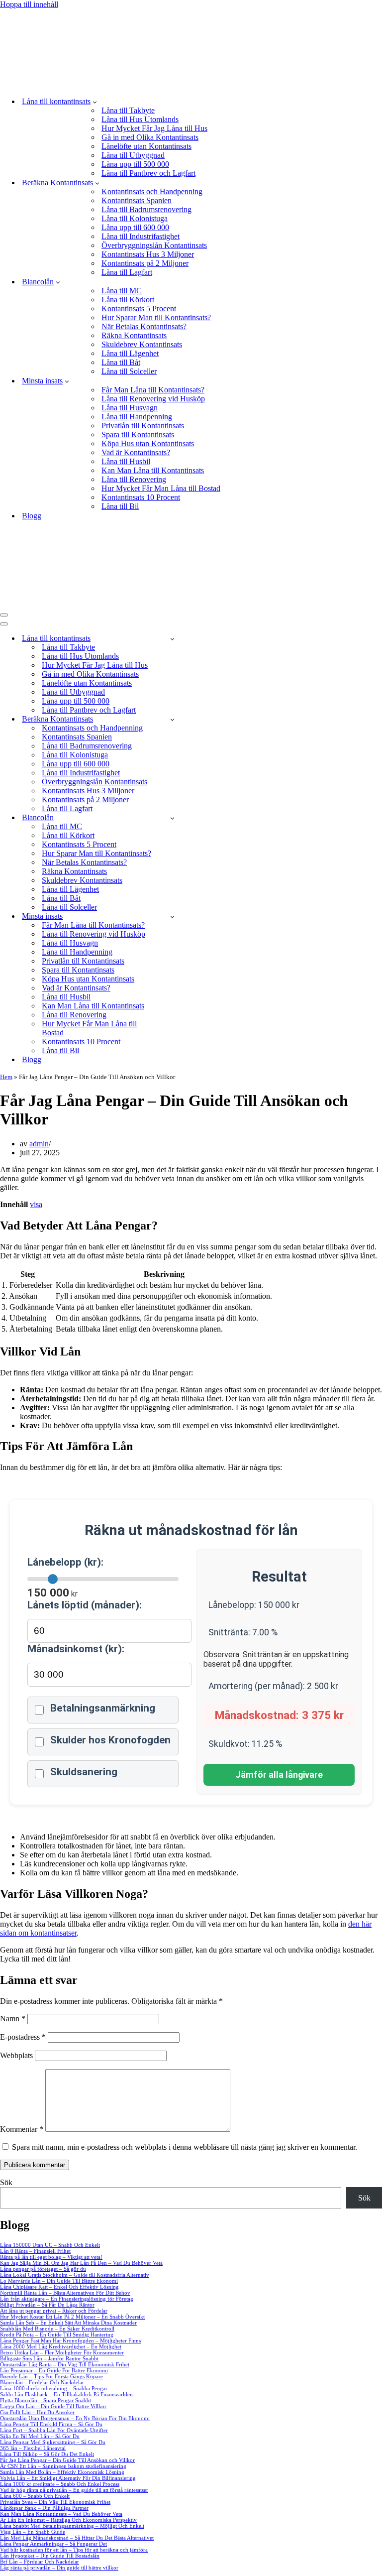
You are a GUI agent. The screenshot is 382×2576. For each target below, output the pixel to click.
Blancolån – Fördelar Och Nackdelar (42, 2382)
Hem (6, 1077)
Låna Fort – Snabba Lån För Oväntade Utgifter (54, 2430)
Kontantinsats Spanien (137, 200)
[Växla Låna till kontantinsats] (172, 639)
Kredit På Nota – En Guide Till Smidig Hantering (57, 2334)
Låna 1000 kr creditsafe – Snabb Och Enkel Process (60, 2484)
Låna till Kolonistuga (135, 218)
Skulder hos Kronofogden (110, 1740)
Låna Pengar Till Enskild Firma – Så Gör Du (51, 2424)
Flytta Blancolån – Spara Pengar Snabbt (46, 2400)
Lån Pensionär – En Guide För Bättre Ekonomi (54, 2370)
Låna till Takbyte (128, 110)
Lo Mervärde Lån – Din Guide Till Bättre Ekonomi (59, 2281)
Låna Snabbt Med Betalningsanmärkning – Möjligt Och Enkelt (72, 2526)
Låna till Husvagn (130, 408)
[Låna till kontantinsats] (171, 84)
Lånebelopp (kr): (65, 1562)
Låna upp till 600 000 (135, 227)
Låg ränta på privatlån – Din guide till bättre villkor (59, 2568)
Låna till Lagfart (127, 272)
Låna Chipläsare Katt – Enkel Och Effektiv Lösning (59, 2287)
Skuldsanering (84, 1772)
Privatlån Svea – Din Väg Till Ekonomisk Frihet (55, 2502)
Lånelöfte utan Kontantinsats (146, 146)
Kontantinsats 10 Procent (141, 497)
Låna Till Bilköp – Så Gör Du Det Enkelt (47, 2454)
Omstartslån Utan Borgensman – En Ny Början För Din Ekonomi (75, 2418)
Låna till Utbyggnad (133, 155)
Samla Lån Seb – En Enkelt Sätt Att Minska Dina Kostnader (68, 2323)
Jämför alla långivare (279, 1775)
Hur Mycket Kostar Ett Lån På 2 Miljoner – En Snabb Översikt (72, 2317)
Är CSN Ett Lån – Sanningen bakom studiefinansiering (63, 2466)
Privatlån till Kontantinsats (143, 426)
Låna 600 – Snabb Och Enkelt (35, 2496)
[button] (95, 102)
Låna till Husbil (126, 461)
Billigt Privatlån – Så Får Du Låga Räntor (47, 2305)
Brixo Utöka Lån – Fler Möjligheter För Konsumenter (62, 2352)
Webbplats (16, 2055)
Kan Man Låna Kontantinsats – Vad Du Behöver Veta (61, 2514)
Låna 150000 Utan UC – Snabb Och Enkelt (50, 2245)
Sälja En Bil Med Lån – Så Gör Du (40, 2436)
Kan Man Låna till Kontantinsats (153, 470)
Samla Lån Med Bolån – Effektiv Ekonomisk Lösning (62, 2472)
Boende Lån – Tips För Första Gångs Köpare (51, 2376)
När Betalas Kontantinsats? (144, 326)
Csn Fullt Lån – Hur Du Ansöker (37, 2412)
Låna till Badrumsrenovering (146, 209)
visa (36, 1204)
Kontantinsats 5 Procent (139, 308)
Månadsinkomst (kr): (76, 1649)
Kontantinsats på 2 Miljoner (145, 263)
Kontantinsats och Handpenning (152, 191)
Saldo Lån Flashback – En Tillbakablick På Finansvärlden (66, 2394)
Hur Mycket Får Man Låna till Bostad (161, 488)
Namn (13, 2019)
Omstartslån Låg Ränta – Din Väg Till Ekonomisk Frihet (65, 2364)
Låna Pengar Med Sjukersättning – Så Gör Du (53, 2442)
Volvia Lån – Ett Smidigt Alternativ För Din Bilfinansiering (68, 2478)
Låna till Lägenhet (130, 353)
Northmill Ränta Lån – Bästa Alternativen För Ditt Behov (65, 2293)
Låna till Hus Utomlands (140, 119)
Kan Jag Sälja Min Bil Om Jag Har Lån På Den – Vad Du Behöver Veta (81, 2263)
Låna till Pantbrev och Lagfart (148, 173)
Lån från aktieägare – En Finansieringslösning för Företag (67, 2299)
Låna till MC (122, 291)
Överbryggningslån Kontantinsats (154, 245)
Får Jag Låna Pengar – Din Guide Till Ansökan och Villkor (67, 2460)
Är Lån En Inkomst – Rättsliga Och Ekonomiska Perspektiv (68, 2520)
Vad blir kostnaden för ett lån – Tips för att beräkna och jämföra (74, 2550)
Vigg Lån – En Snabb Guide (33, 2532)
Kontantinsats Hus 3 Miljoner (148, 254)
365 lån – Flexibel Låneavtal (33, 2448)
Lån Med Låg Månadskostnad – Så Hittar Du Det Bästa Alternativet (77, 2538)
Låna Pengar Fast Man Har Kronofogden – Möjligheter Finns (70, 2340)
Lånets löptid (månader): (85, 1605)
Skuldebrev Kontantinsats (142, 344)
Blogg (32, 516)
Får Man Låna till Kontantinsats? (153, 390)
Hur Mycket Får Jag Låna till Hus (154, 128)
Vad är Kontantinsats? (136, 452)
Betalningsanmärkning (103, 1708)
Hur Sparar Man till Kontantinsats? (156, 317)
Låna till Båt (121, 362)
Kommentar (22, 2129)
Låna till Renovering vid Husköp (153, 399)
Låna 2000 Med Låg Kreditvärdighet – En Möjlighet (61, 2346)
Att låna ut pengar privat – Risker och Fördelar (54, 2311)
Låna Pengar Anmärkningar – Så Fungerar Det (53, 2544)
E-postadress (23, 2037)
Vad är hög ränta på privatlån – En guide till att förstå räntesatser (74, 2490)
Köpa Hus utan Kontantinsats (148, 443)
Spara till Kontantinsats (138, 434)
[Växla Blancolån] (172, 818)
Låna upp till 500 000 (135, 164)
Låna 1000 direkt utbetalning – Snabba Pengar (54, 2388)
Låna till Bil (120, 506)
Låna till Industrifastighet (141, 236)
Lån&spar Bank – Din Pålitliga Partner (44, 2508)
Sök (6, 2182)
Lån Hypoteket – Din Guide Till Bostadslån (50, 2556)
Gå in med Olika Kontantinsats (150, 137)
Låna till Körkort (128, 300)
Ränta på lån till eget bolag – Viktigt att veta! (51, 2257)
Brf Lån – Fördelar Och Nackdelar (40, 2562)
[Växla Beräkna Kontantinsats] (172, 719)
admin (39, 1144)
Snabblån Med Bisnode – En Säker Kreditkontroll (57, 2329)
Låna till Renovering (134, 479)
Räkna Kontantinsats (134, 335)
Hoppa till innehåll (29, 4)
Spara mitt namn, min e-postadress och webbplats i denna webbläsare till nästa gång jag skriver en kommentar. (185, 2147)
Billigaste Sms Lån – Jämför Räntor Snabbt (49, 2358)
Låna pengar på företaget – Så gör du (43, 2269)
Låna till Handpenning (137, 417)
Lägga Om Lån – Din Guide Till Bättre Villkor (53, 2406)
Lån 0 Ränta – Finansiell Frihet (35, 2251)
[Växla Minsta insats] (172, 917)
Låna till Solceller (129, 371)
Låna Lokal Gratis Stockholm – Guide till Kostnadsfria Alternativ (75, 2275)
